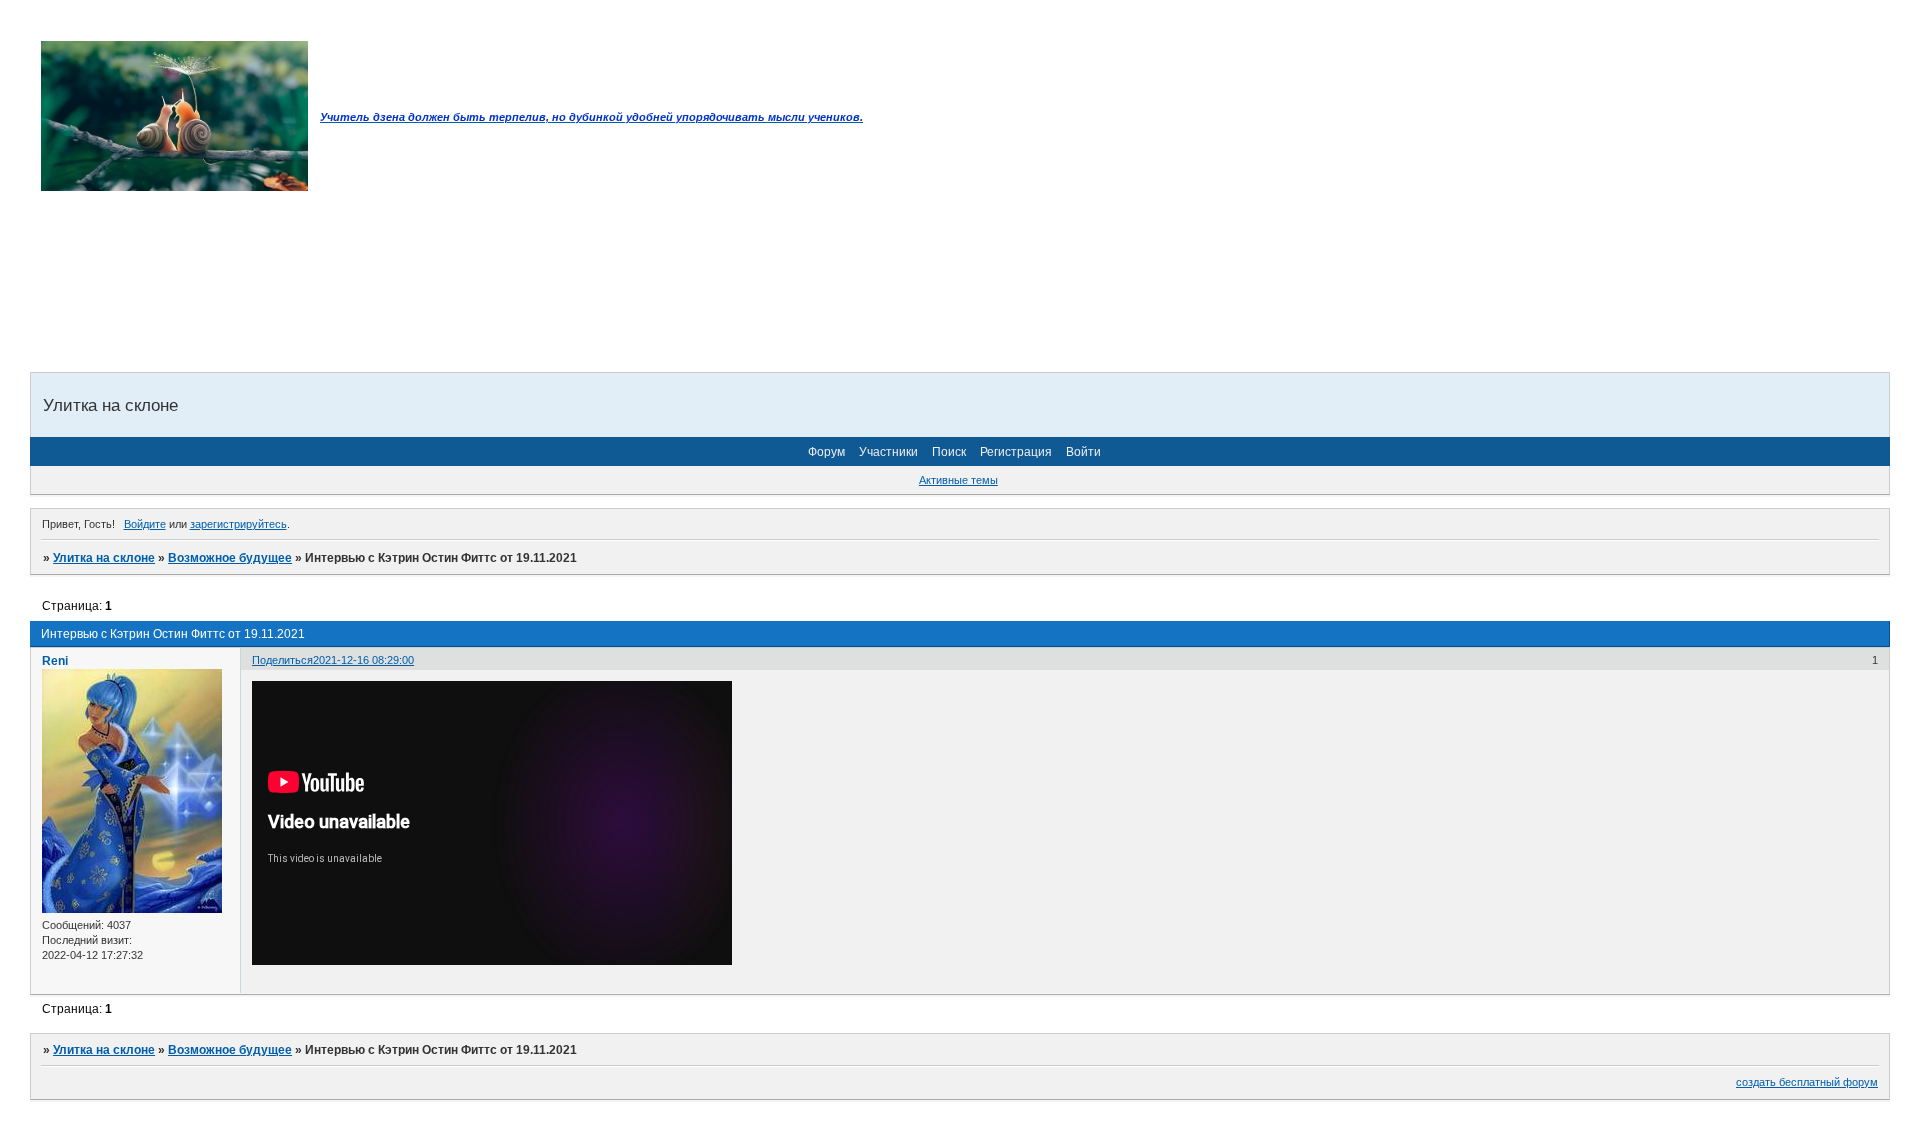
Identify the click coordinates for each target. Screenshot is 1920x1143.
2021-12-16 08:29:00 (363, 660)
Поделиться (282, 660)
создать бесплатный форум (1807, 1082)
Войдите (145, 524)
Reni (55, 661)
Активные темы (958, 480)
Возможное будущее (230, 558)
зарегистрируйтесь (238, 524)
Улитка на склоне (104, 558)
